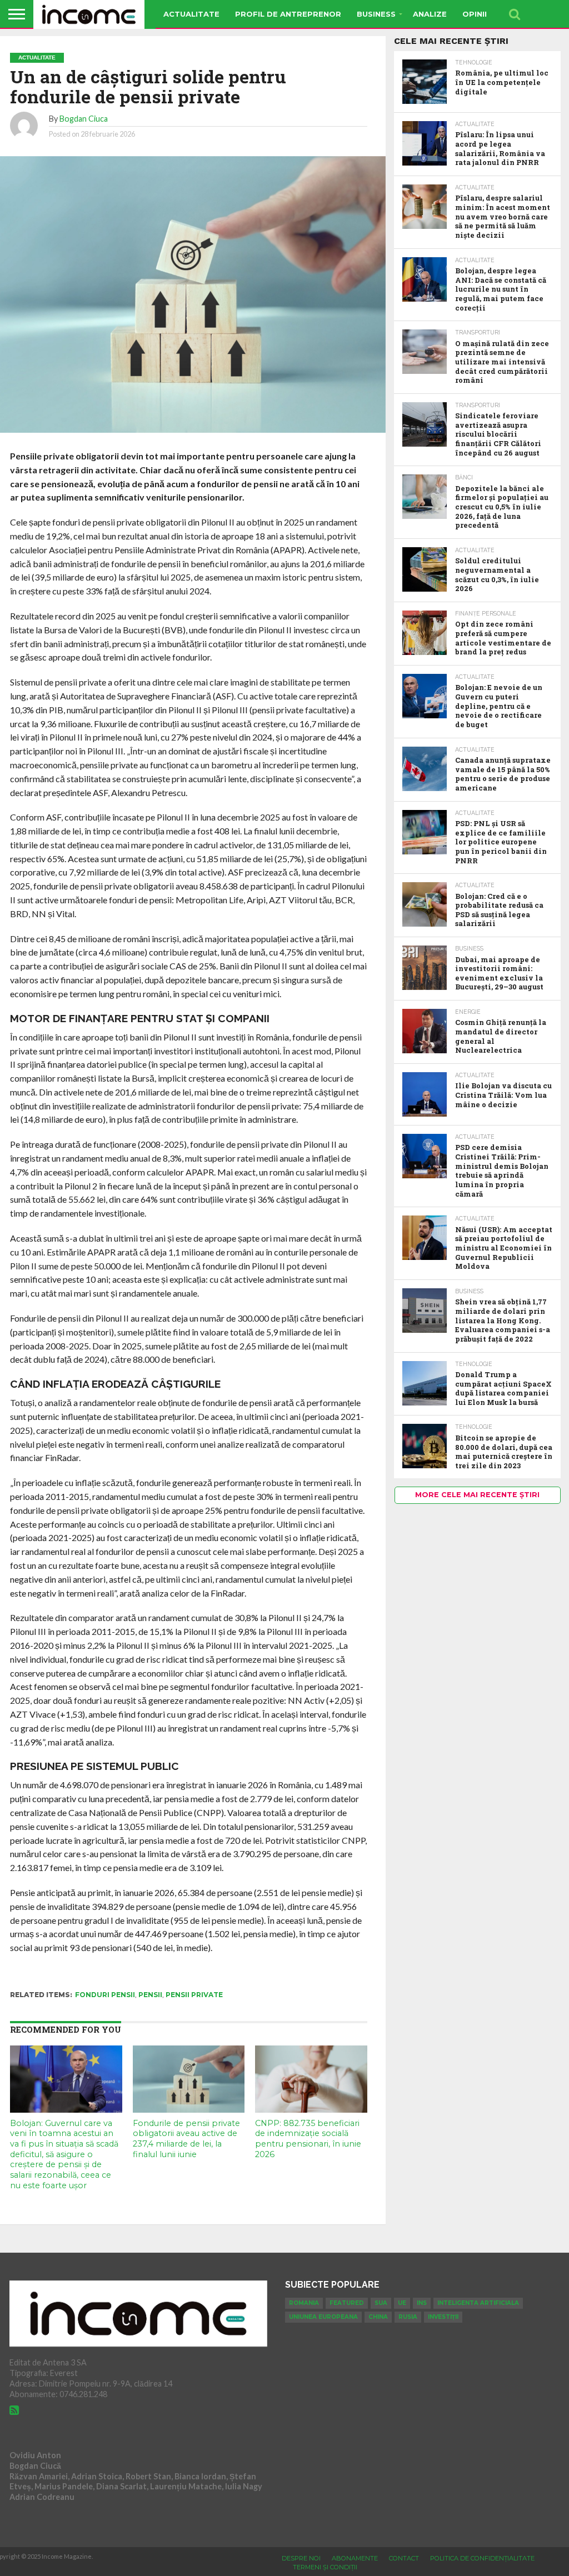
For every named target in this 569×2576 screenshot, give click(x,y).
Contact (404, 2558)
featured (347, 2303)
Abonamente (355, 2558)
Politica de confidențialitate (482, 2558)
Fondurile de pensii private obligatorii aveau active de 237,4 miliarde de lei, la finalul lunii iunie (186, 2139)
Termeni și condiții (325, 2567)
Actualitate (191, 14)
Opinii (475, 14)
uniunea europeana (323, 2317)
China (378, 2317)
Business (376, 14)
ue (402, 2303)
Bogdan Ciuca (84, 119)
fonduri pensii (105, 1995)
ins (422, 2303)
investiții (443, 2317)
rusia (408, 2317)
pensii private (194, 1995)
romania (304, 2303)
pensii (150, 1995)
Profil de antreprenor (288, 14)
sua (381, 2303)
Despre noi (301, 2558)
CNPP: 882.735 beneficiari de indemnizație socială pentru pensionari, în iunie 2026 (308, 2139)
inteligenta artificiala (478, 2303)
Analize (430, 14)
